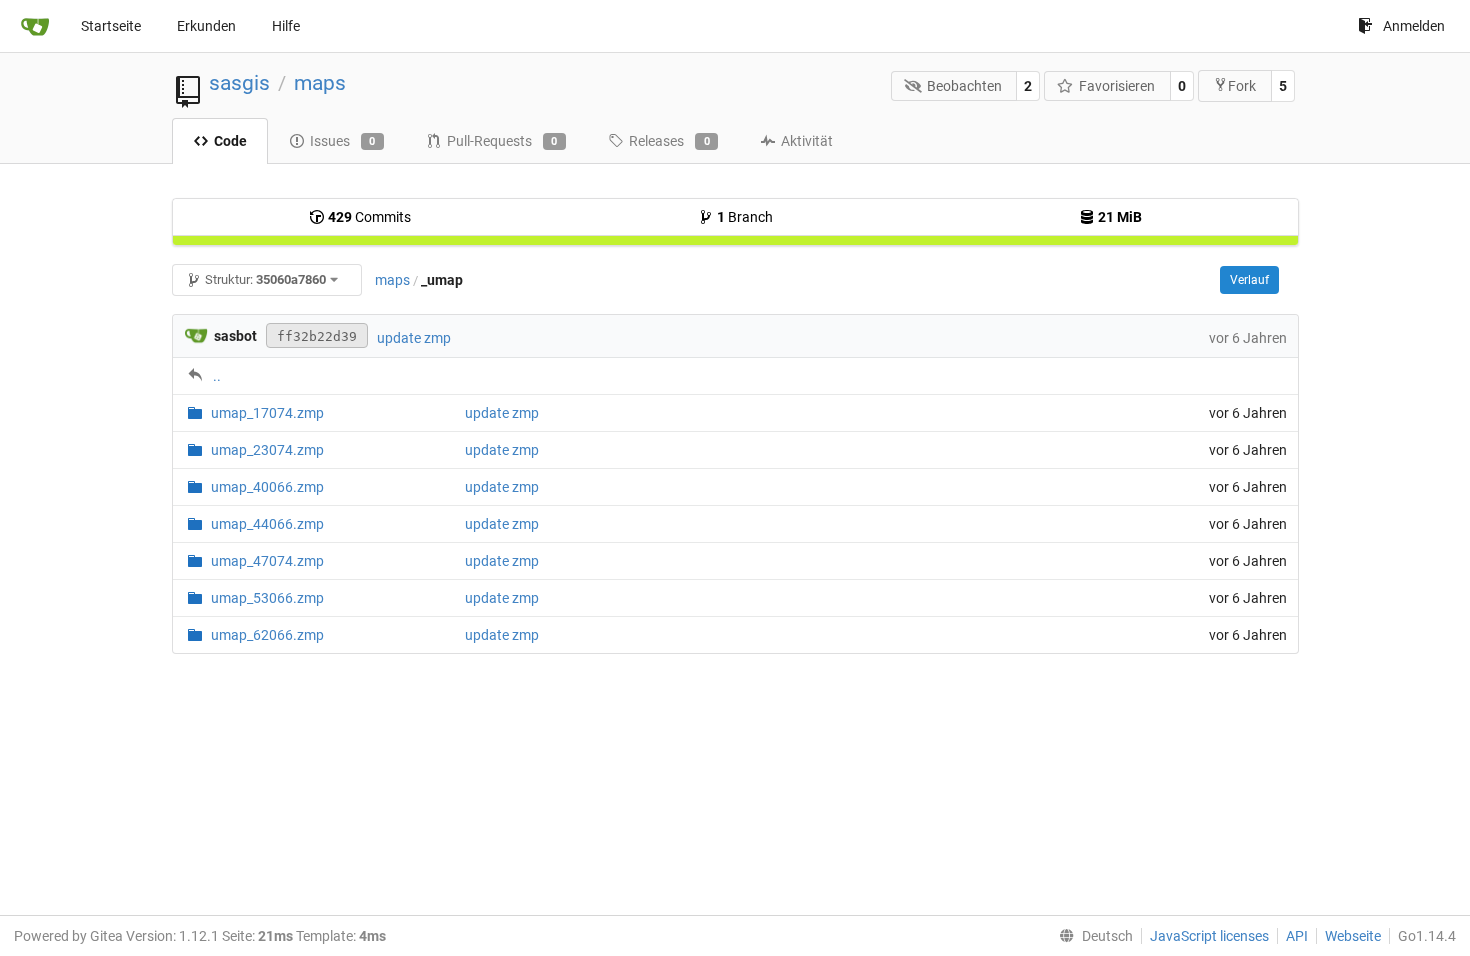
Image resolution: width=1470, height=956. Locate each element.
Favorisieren (1117, 86)
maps (320, 83)
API (1297, 936)
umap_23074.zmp (267, 450)
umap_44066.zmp (267, 524)
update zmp (414, 338)
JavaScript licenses (1209, 936)
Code (230, 141)
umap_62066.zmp (267, 635)
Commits (369, 217)
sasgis (239, 83)
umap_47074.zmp (267, 561)
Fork (1242, 86)
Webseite (1353, 936)
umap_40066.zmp (267, 487)
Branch (745, 217)
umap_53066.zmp (267, 598)
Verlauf (1249, 280)
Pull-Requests (502, 141)
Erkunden (206, 26)
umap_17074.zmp (267, 413)
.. (217, 376)
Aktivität (807, 141)
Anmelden (1414, 26)
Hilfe (286, 26)
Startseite (111, 26)
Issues (343, 141)
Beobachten (964, 86)
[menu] (1092, 936)
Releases (669, 141)
